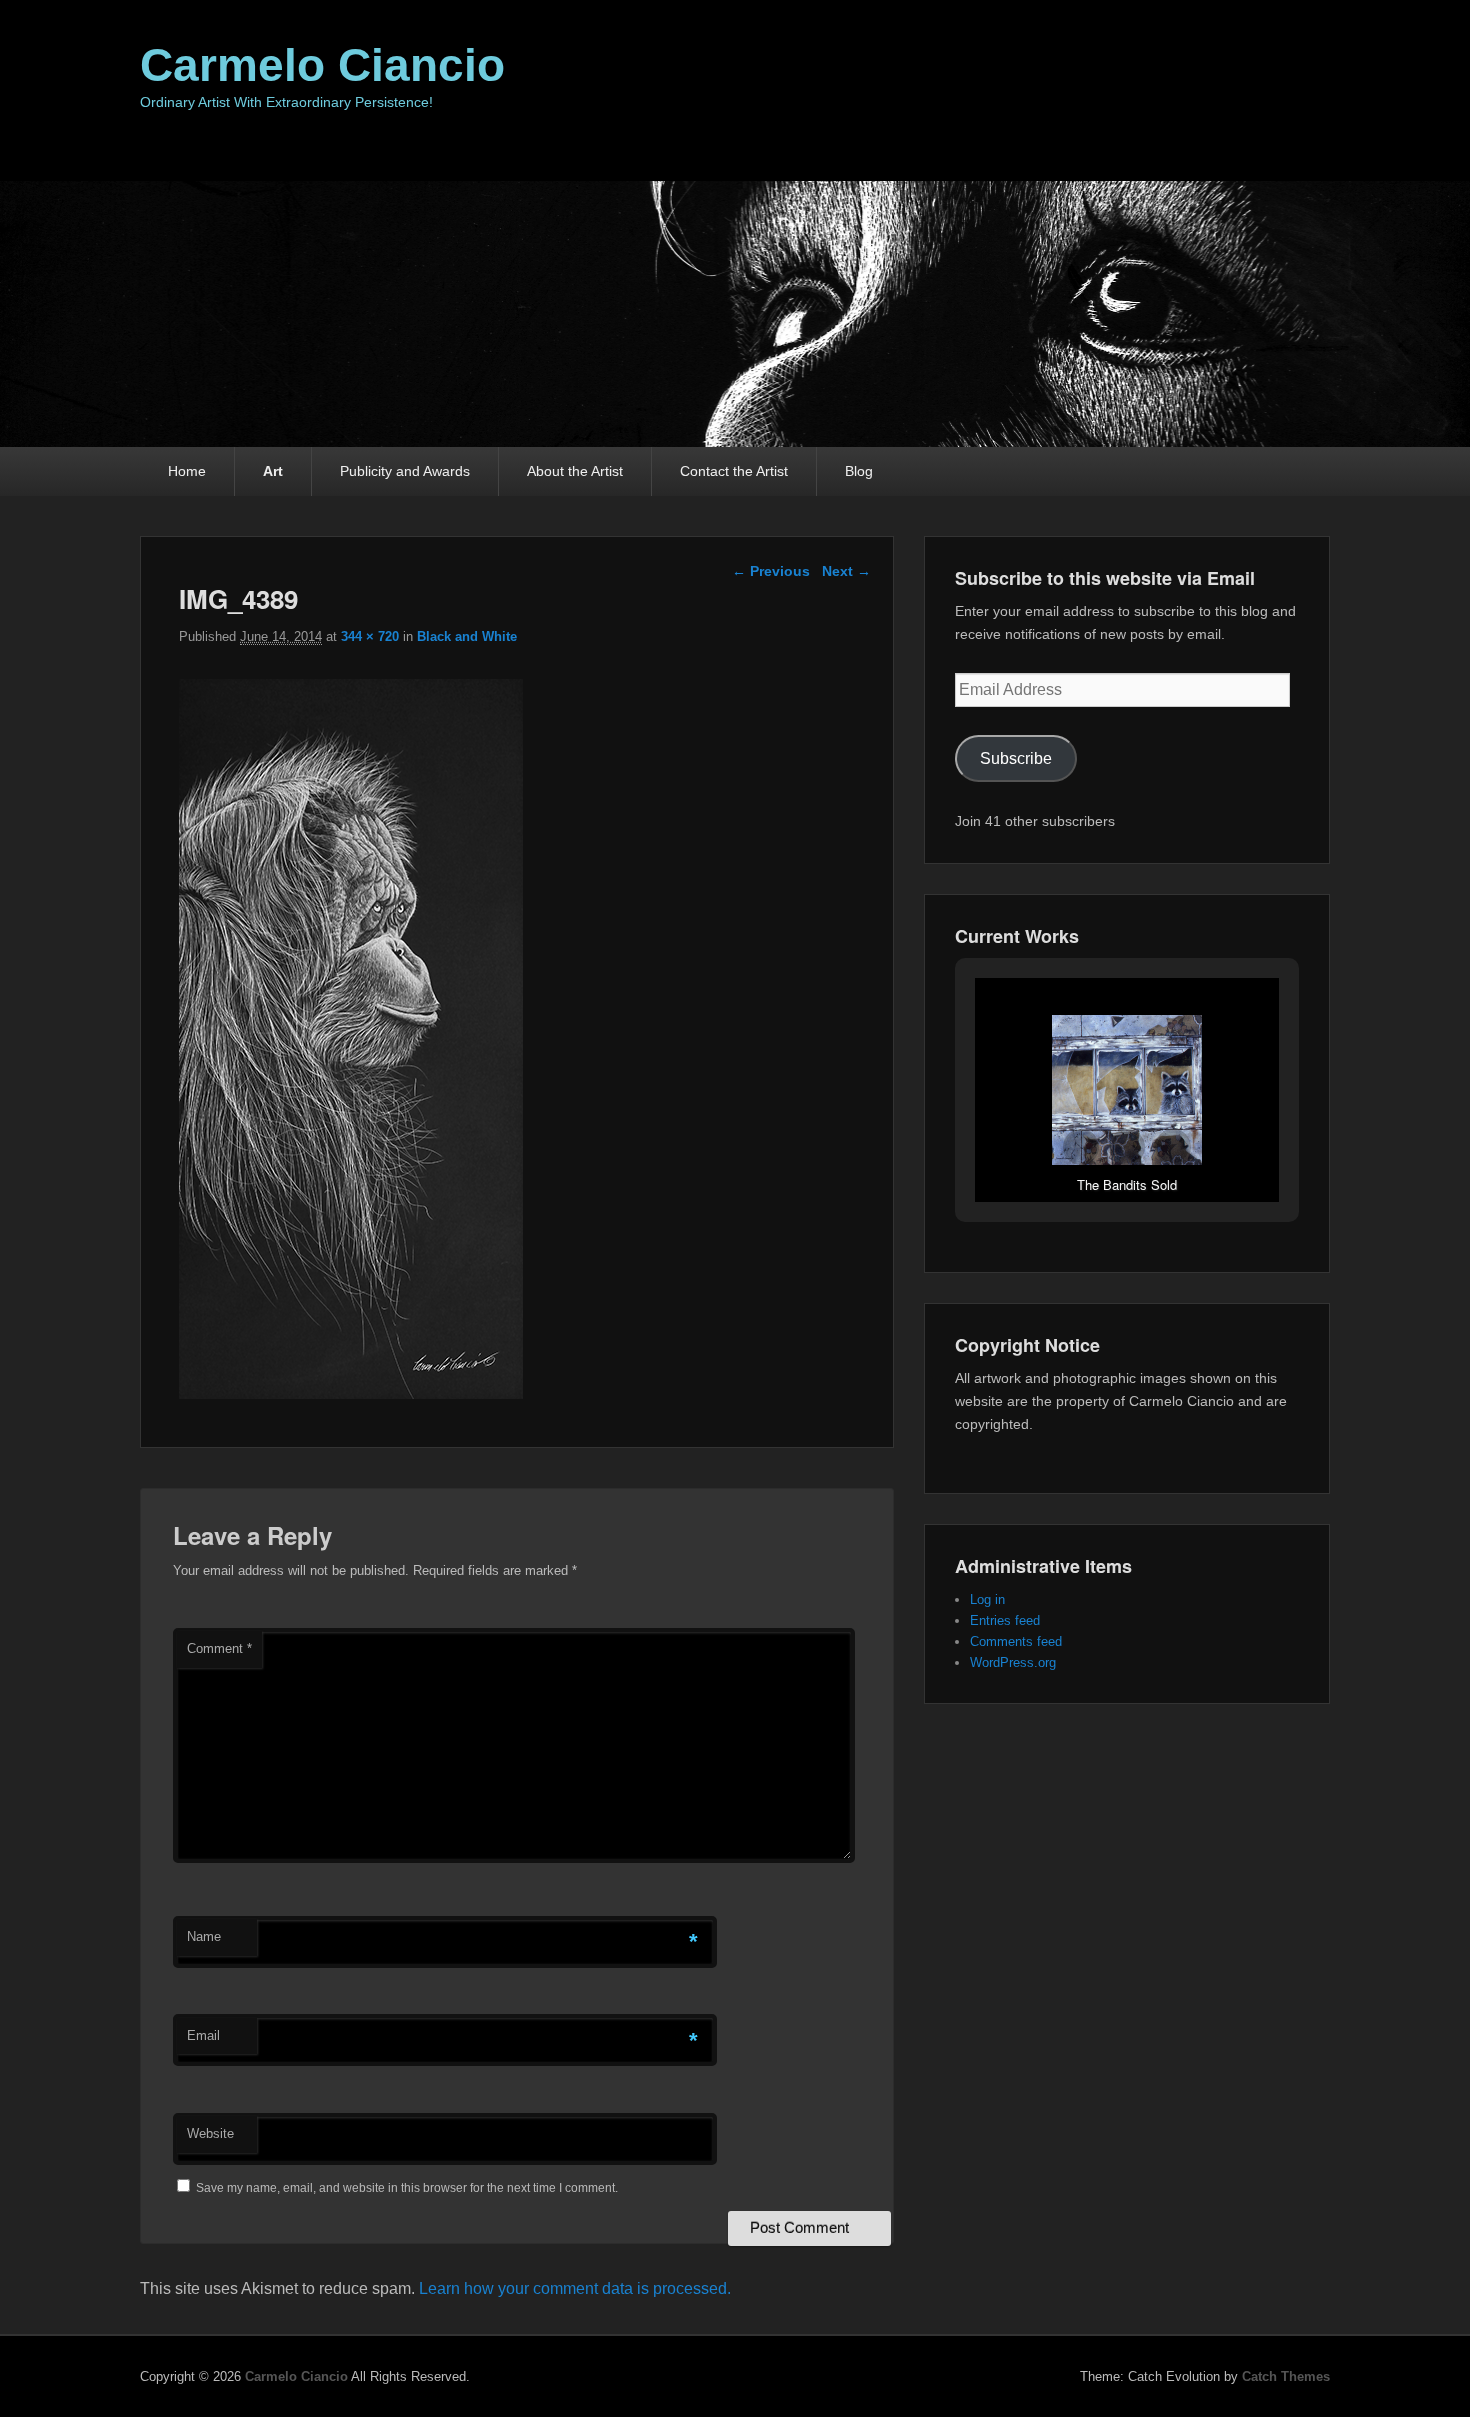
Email (203, 2035)
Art (273, 471)
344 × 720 (370, 636)
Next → (846, 571)
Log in (987, 1599)
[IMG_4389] (351, 1393)
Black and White (467, 636)
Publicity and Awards (405, 471)
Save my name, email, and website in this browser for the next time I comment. (407, 2188)
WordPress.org (1013, 1662)
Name (204, 1936)
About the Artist (575, 471)
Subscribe (1016, 758)
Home (187, 471)
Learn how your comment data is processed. (575, 2288)
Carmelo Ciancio (322, 65)
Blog (859, 471)
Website (210, 2133)
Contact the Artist (734, 471)
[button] (1081, 1147)
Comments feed (1016, 1641)
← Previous (771, 571)
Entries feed (1005, 1620)
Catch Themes (1286, 2376)
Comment (219, 1648)
